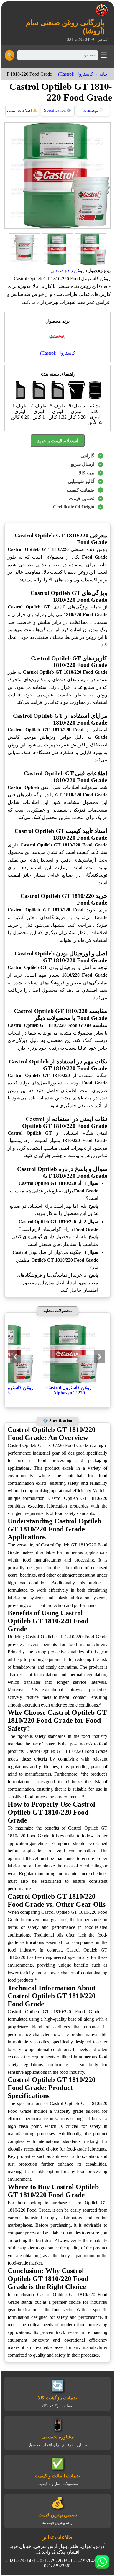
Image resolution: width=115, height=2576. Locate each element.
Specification (57, 110)
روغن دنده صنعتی (68, 271)
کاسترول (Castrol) (76, 74)
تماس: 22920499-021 (87, 39)
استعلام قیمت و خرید (58, 441)
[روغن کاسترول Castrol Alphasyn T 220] (69, 1382)
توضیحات (93, 111)
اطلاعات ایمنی (22, 111)
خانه (103, 74)
